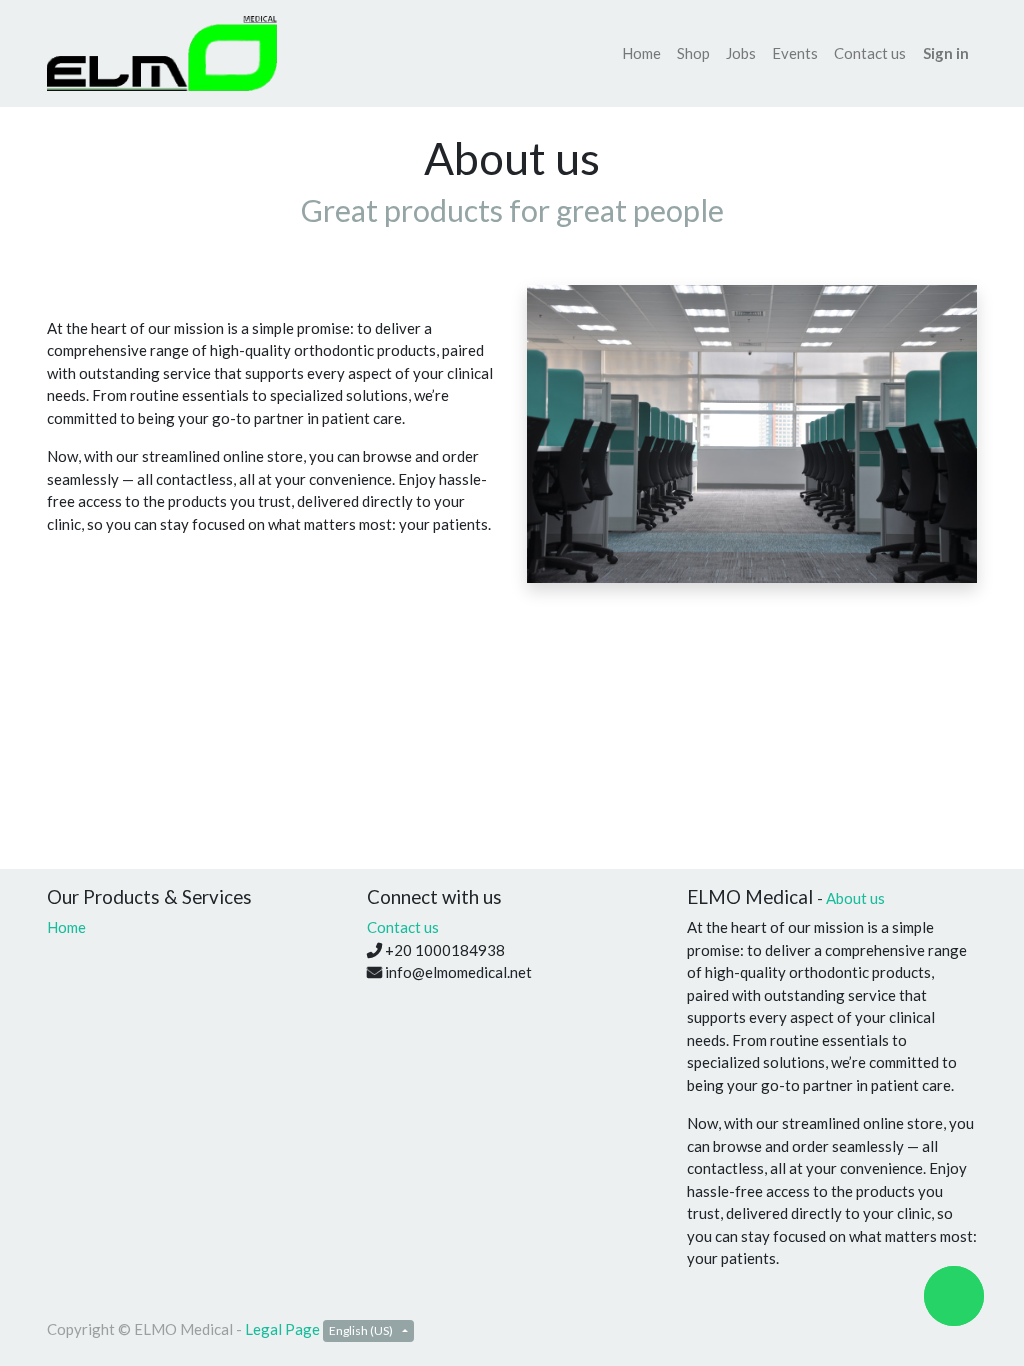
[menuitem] (641, 53)
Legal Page (282, 1329)
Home (66, 927)
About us (855, 898)
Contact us (403, 927)
